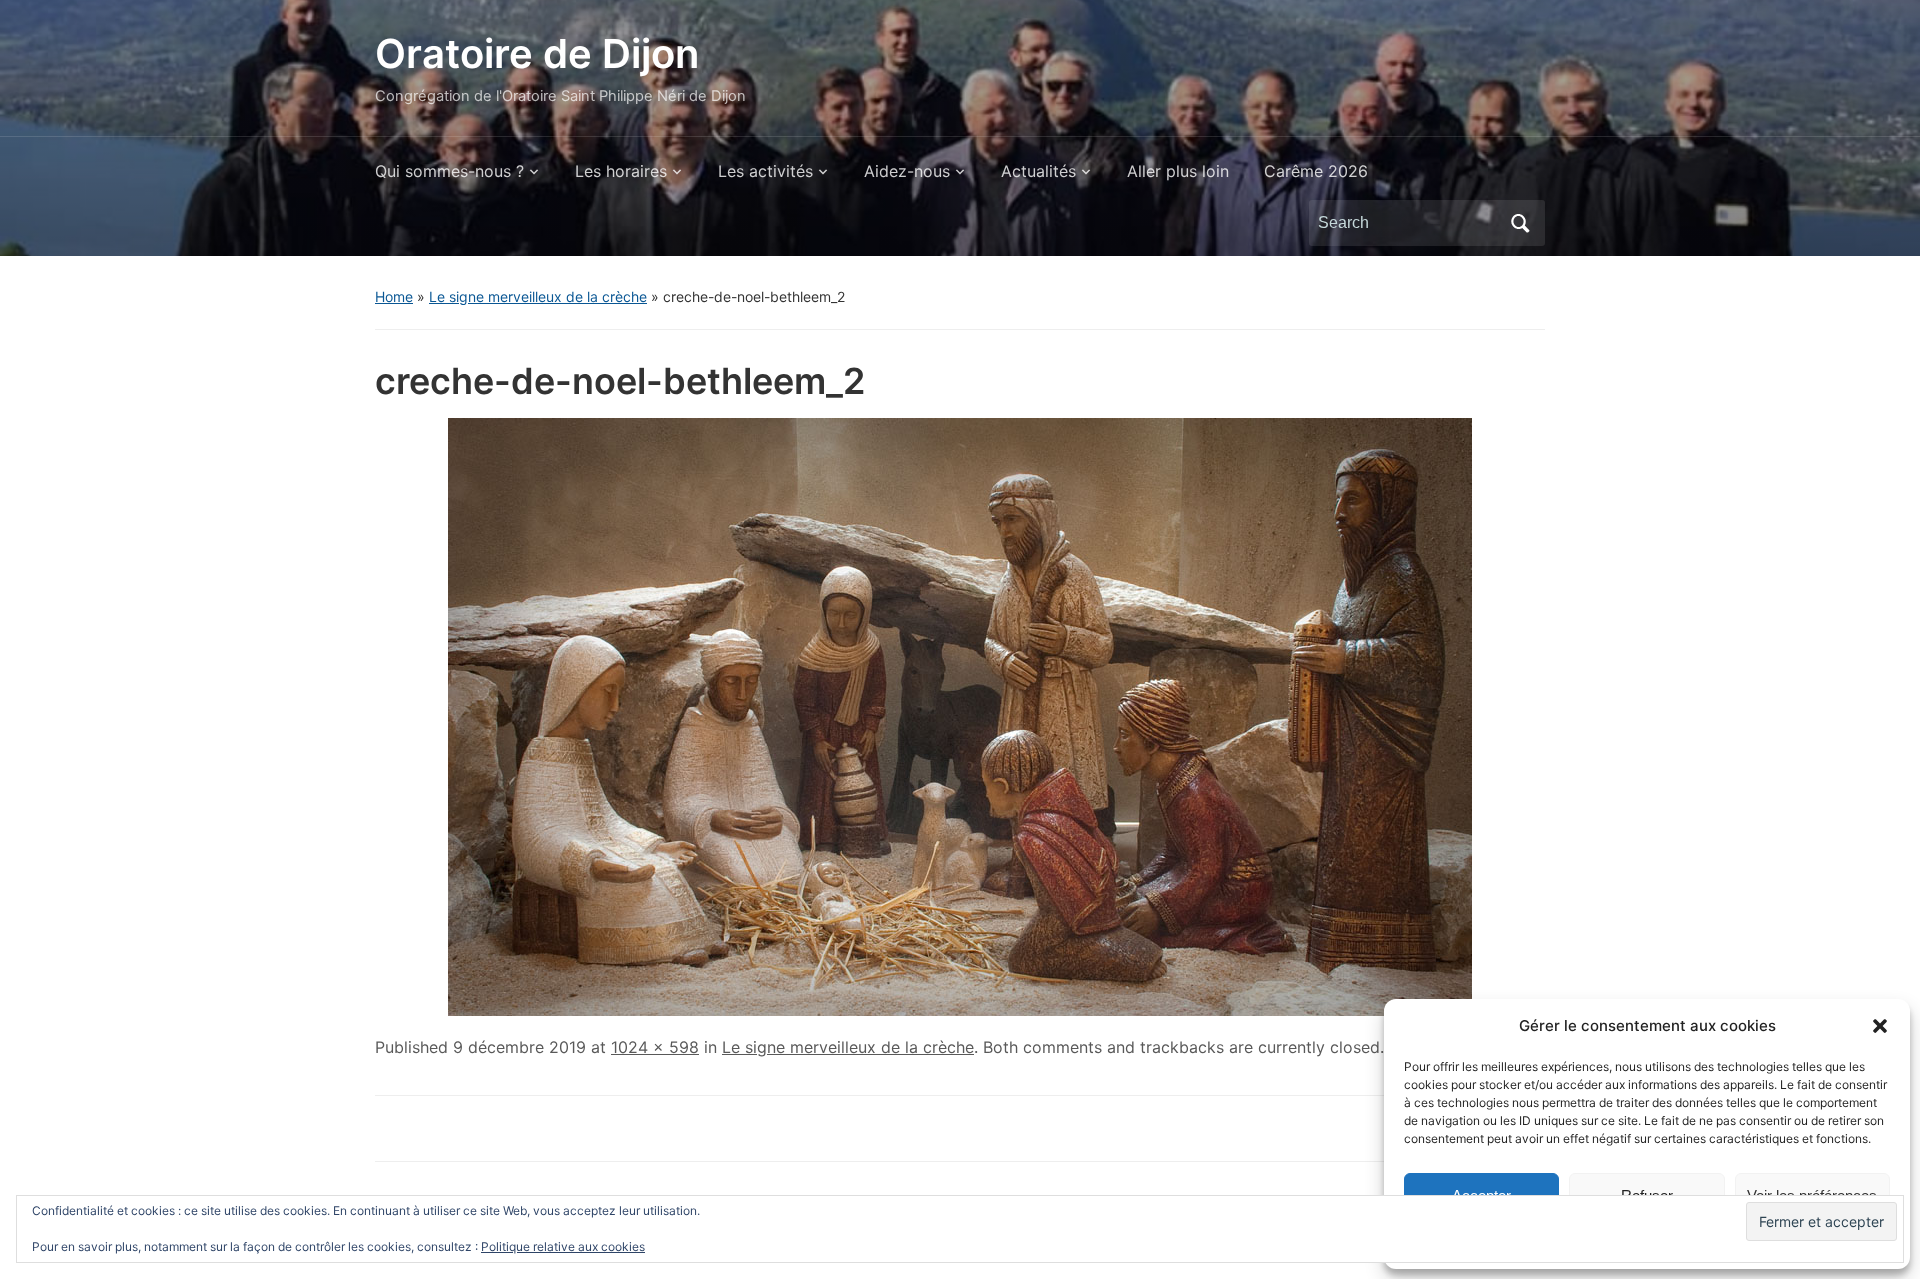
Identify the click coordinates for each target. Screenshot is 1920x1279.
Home (394, 296)
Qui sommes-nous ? (449, 171)
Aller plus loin (1178, 171)
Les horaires (621, 171)
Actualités (1038, 171)
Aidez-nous (907, 171)
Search (1520, 223)
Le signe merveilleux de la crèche (538, 296)
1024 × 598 (655, 1047)
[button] (1880, 1026)
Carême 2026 (1316, 171)
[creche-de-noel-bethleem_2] (960, 715)
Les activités (765, 171)
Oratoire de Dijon (537, 53)
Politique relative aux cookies (563, 1246)
